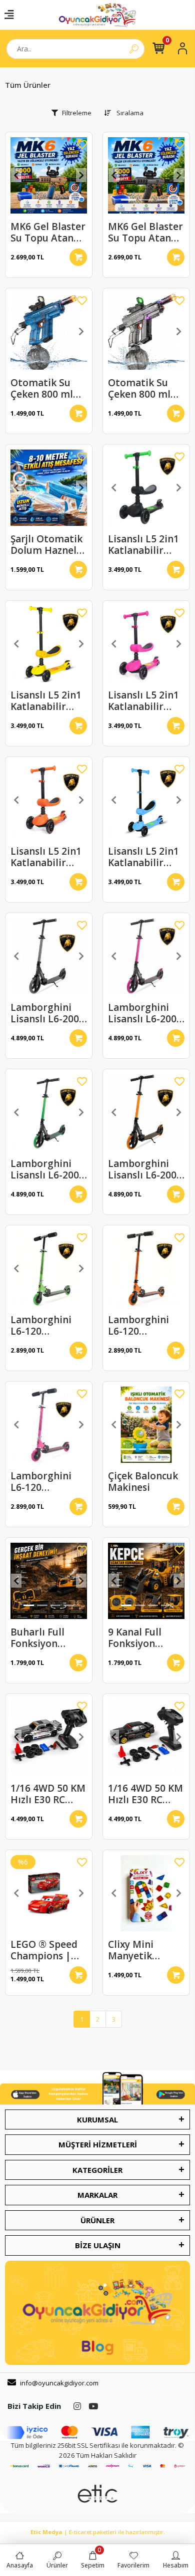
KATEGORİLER (97, 2170)
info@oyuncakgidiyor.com (59, 2383)
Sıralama (129, 113)
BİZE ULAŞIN (98, 2245)
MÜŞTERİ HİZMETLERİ (98, 2144)
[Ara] (134, 49)
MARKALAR (97, 2195)
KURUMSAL (97, 2119)
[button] (16, 175)
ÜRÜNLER (97, 2220)
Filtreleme (77, 113)
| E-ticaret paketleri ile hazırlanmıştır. (98, 2532)
